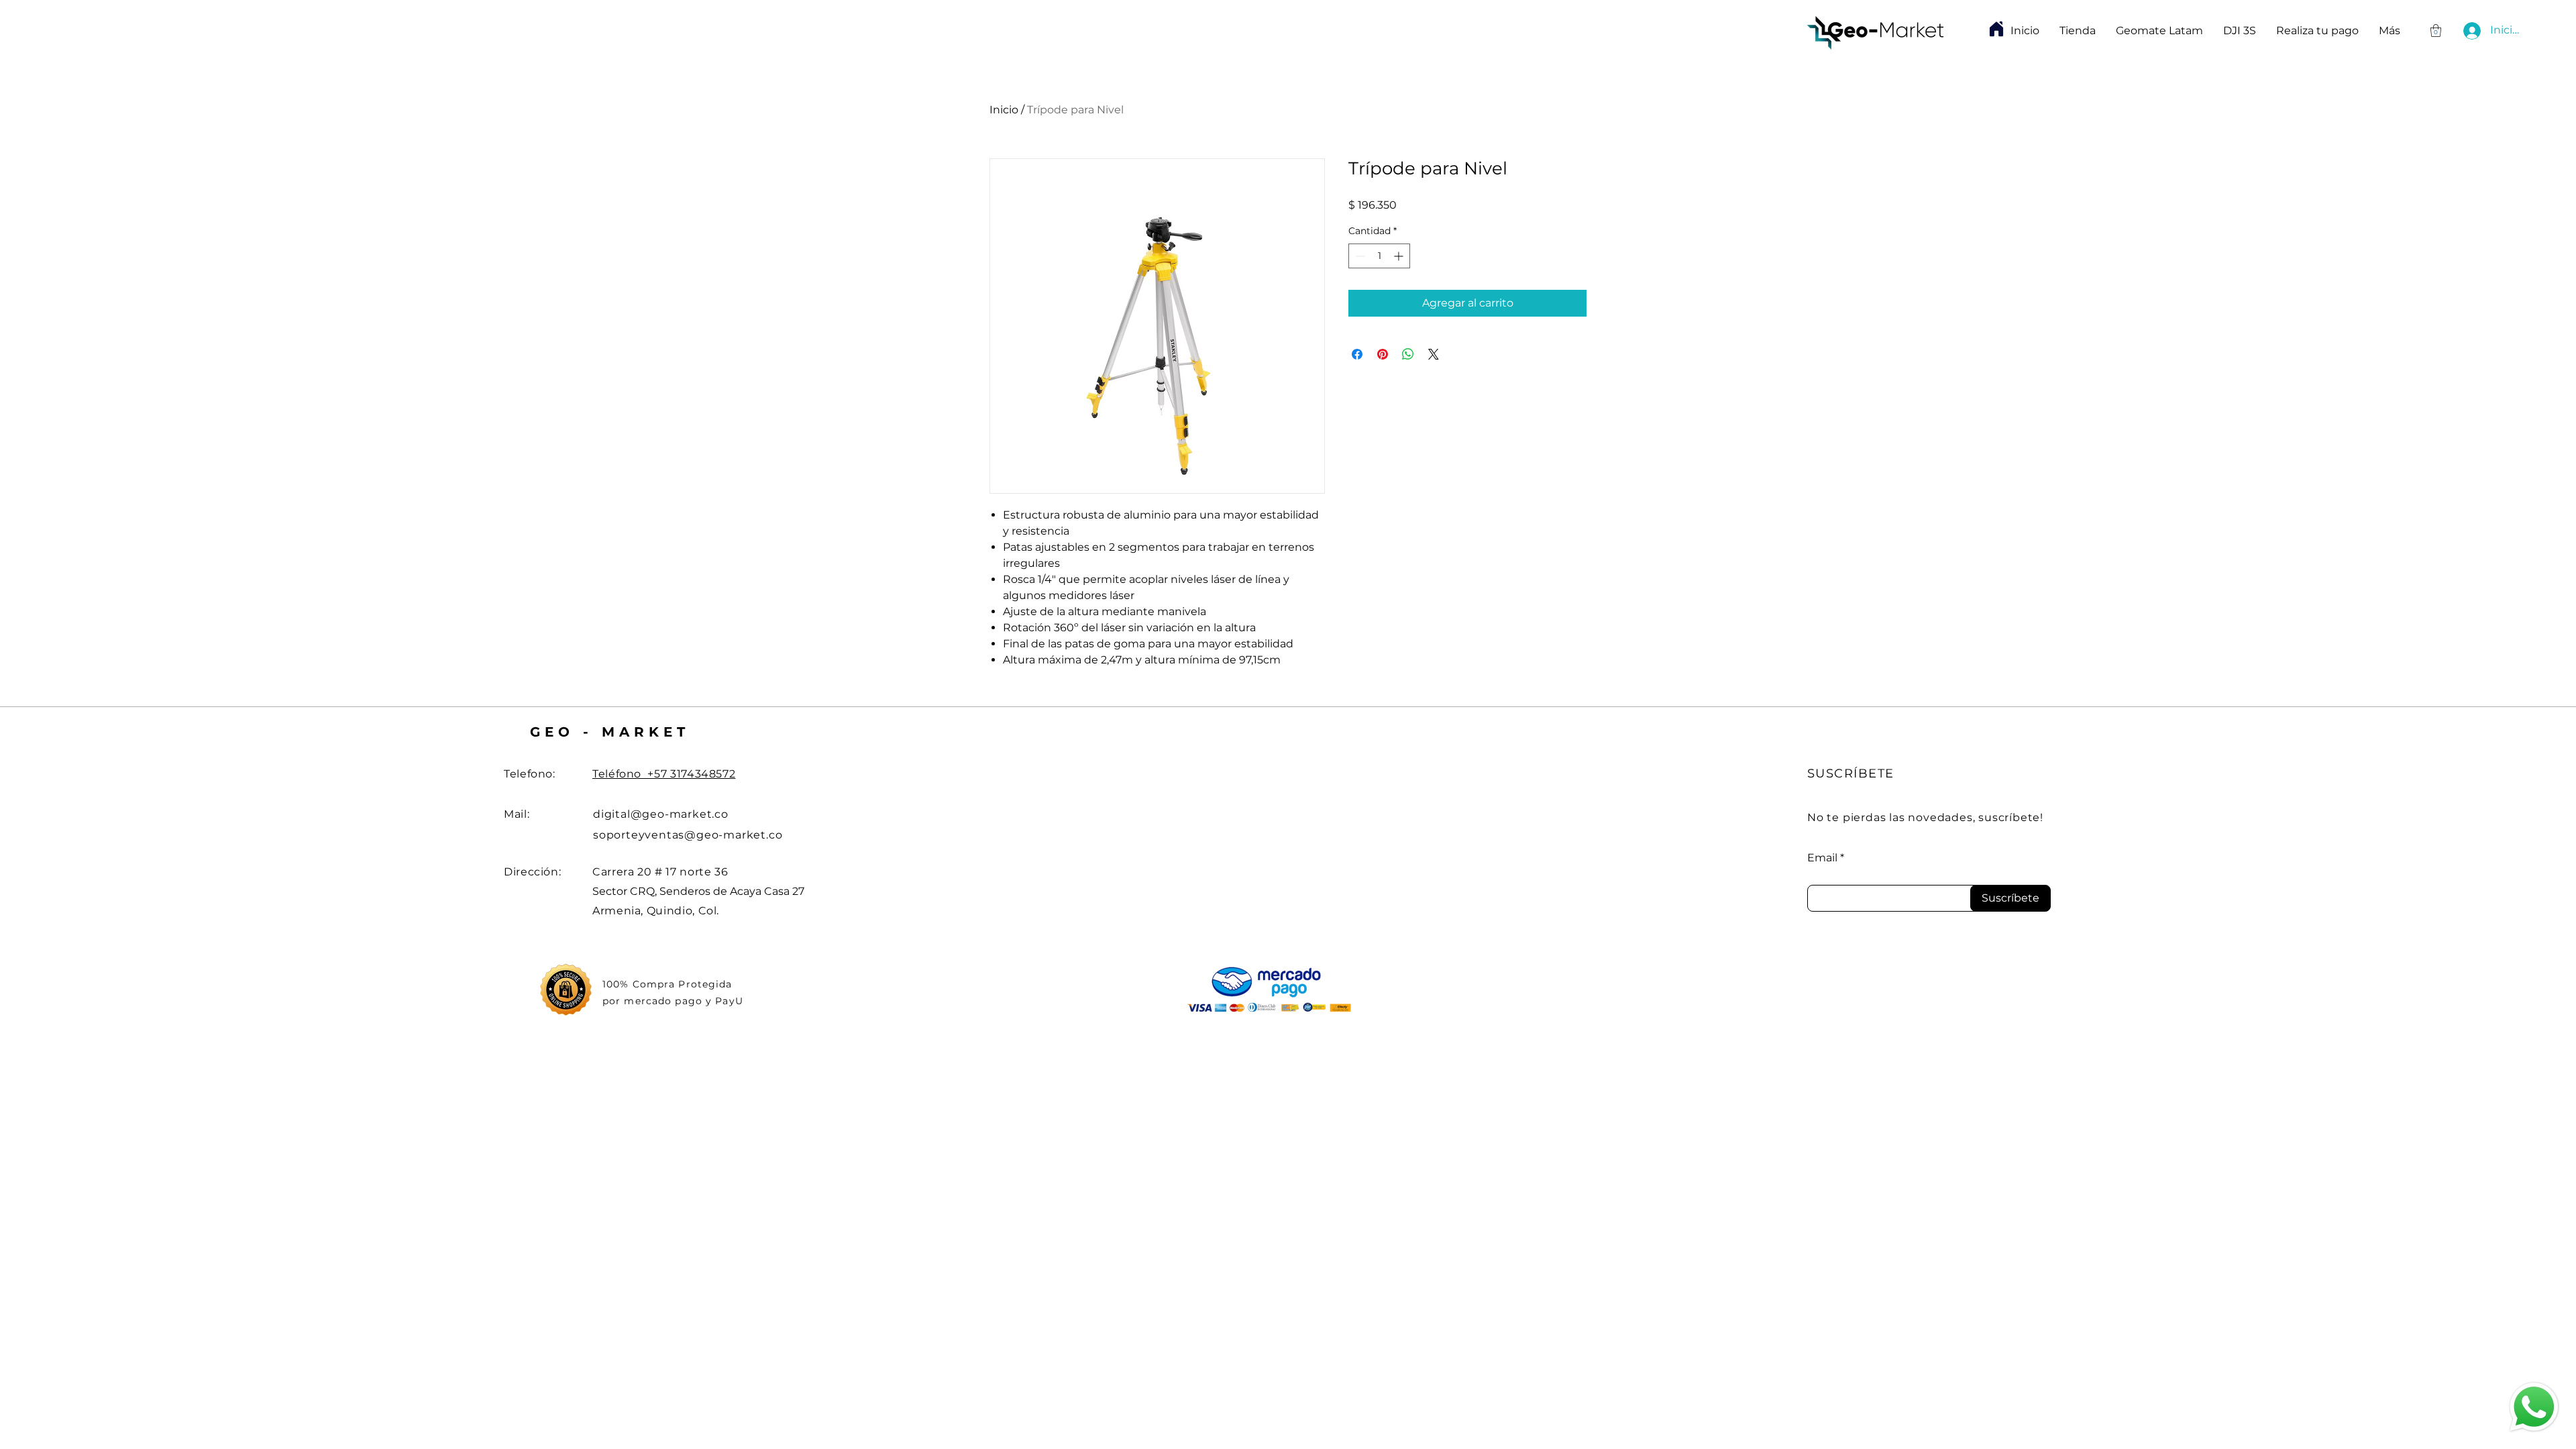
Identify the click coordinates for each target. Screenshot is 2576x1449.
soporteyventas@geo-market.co (688, 835)
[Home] (1996, 29)
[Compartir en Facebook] (1357, 354)
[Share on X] (1434, 354)
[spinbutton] (1379, 256)
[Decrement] (1359, 256)
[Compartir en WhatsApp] (1408, 354)
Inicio (1004, 110)
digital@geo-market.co (661, 814)
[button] (2436, 31)
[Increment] (1400, 256)
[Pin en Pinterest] (1383, 354)
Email (1822, 858)
